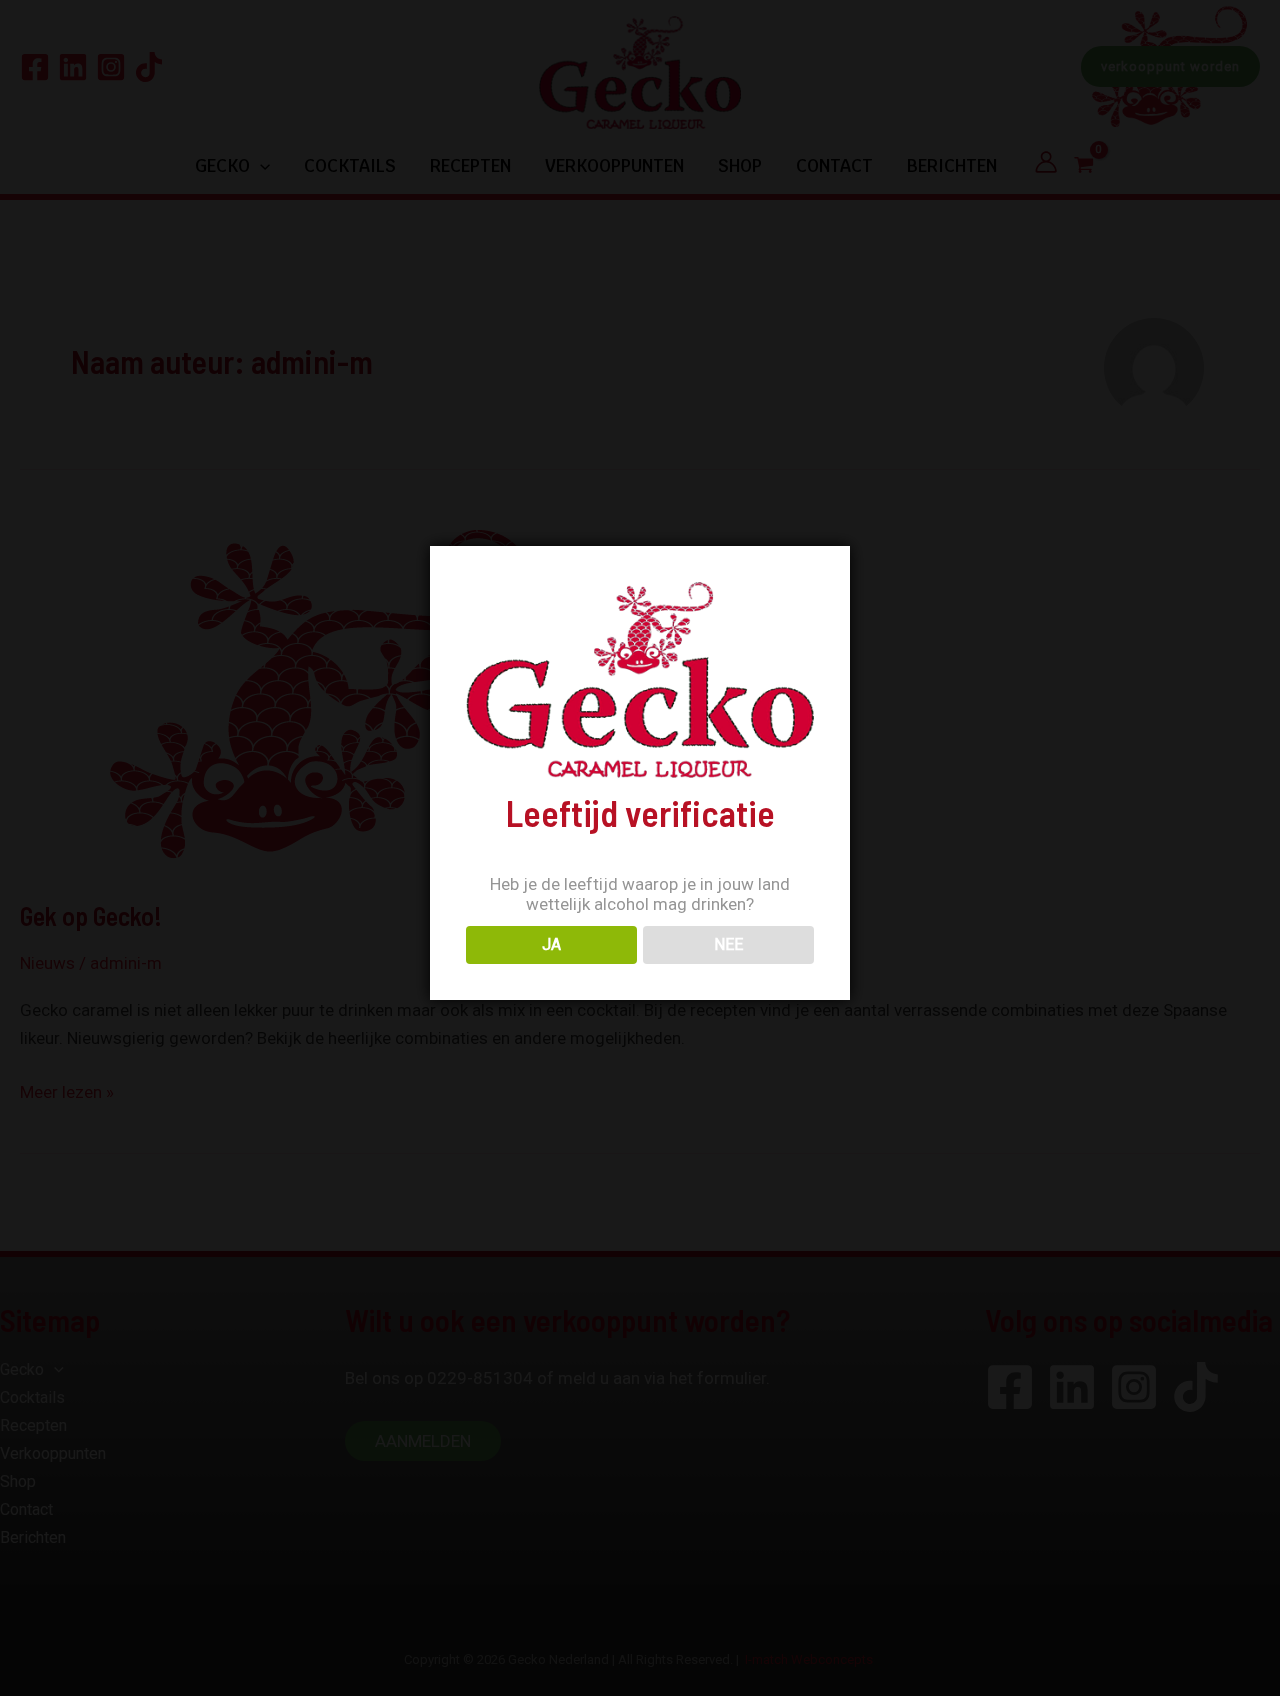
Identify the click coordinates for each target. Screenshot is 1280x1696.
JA (551, 944)
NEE (728, 944)
